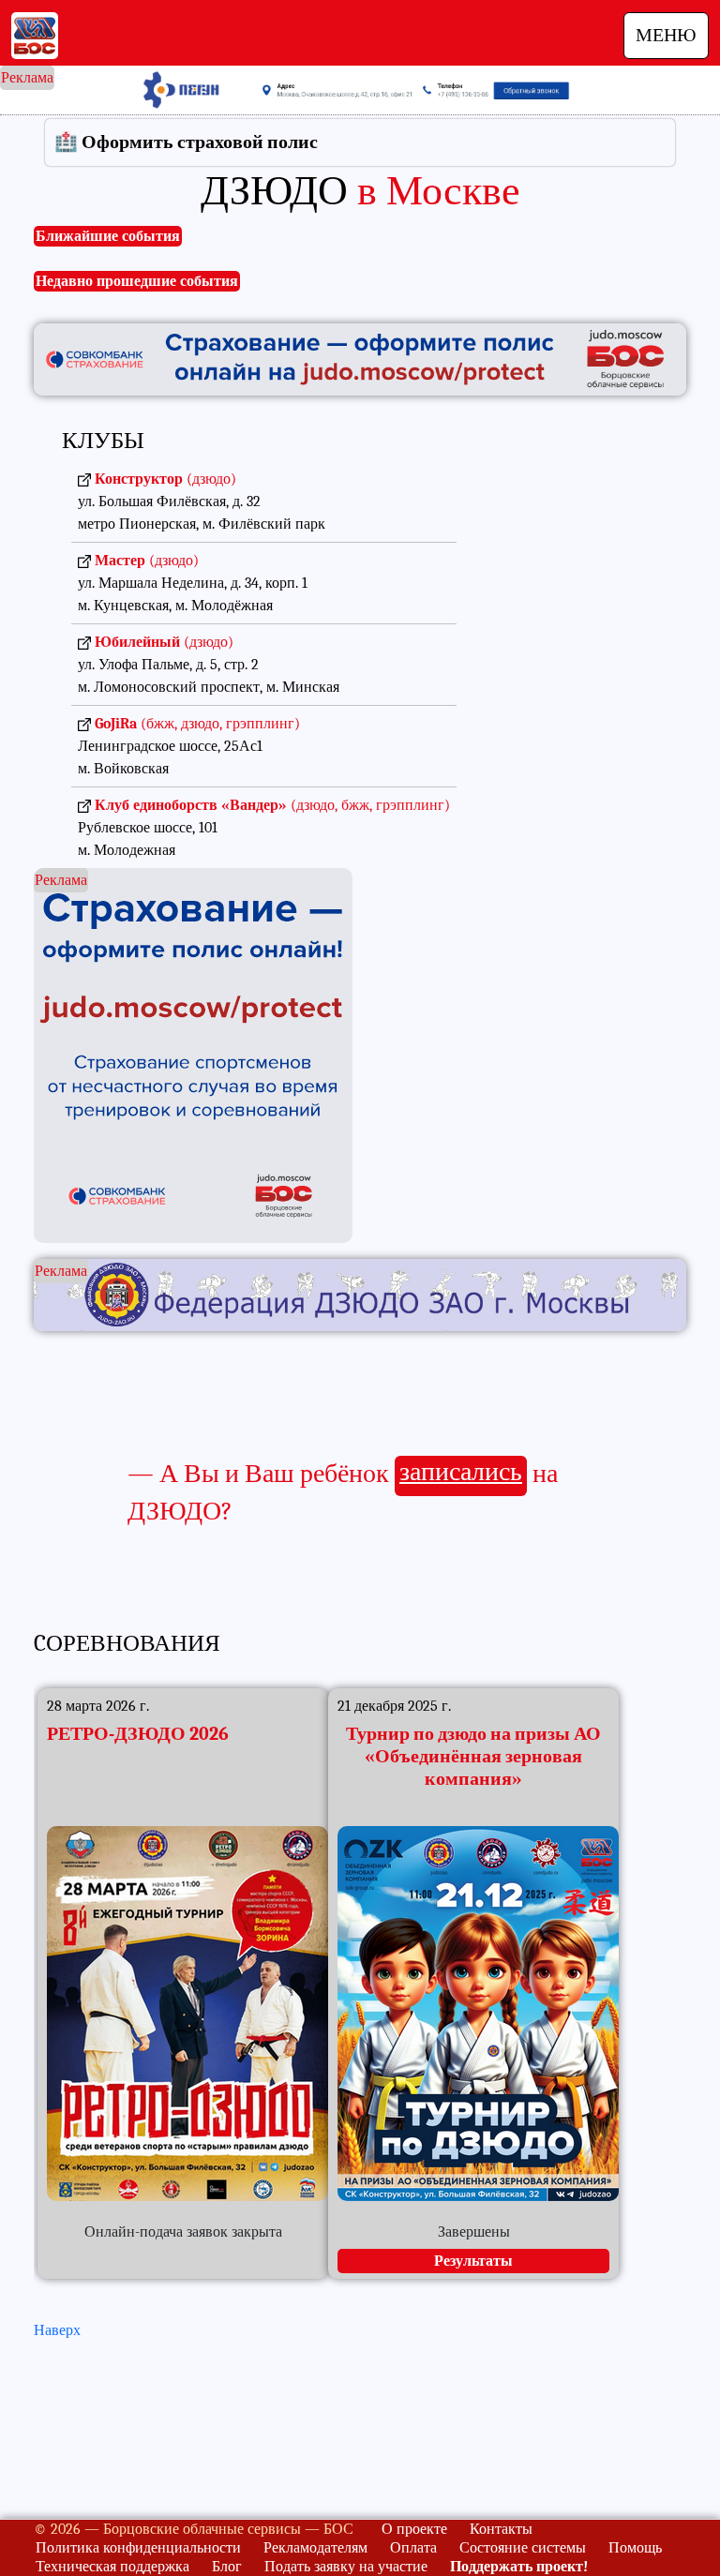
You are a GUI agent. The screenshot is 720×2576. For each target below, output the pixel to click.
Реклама (27, 78)
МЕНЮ (666, 35)
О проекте (414, 2529)
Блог (227, 2567)
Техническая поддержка (112, 2567)
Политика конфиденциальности (138, 2548)
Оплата (413, 2548)
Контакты (501, 2529)
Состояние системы (523, 2548)
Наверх (57, 2330)
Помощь (635, 2548)
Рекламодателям (315, 2548)
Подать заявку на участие (346, 2567)
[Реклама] (360, 1294)
